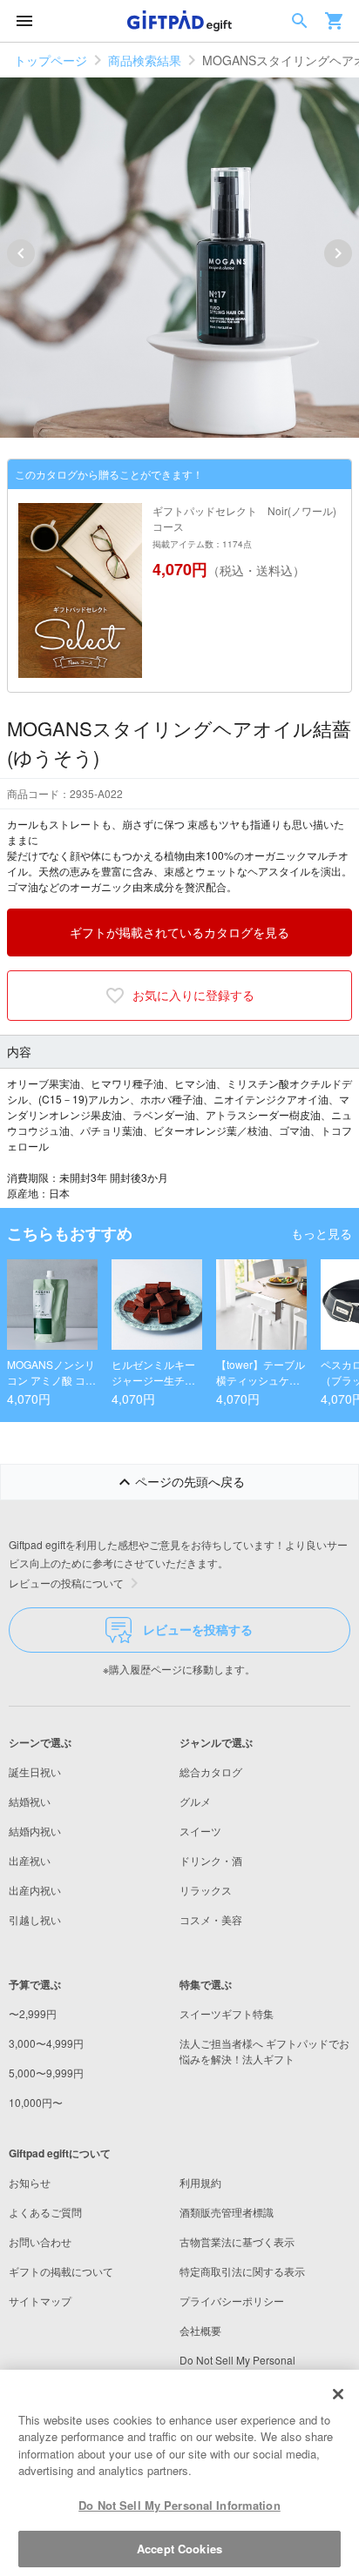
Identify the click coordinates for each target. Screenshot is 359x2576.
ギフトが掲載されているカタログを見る (179, 932)
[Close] (338, 2394)
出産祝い (30, 1860)
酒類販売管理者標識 (227, 2212)
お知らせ (30, 2182)
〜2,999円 (33, 2013)
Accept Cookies (179, 2549)
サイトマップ (40, 2301)
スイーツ (200, 1831)
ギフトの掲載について (61, 2271)
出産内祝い (35, 1890)
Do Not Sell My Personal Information (179, 2505)
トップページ (51, 60)
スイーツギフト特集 (227, 2013)
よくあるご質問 (45, 2212)
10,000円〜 (36, 2102)
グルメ (195, 1801)
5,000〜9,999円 (46, 2073)
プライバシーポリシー (232, 2301)
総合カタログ (211, 1771)
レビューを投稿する (198, 1629)
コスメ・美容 (211, 1919)
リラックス (206, 1890)
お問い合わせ (40, 2241)
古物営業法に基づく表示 (237, 2241)
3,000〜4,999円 (46, 2043)
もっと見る (322, 1233)
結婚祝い (30, 1801)
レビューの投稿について (66, 1583)
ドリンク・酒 (211, 1860)
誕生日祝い (35, 1771)
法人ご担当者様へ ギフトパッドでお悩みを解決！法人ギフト (264, 2051)
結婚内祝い (35, 1831)
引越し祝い (35, 1919)
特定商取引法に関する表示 (242, 2271)
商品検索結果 (145, 60)
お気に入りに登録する (193, 995)
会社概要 (200, 2330)
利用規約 (200, 2182)
